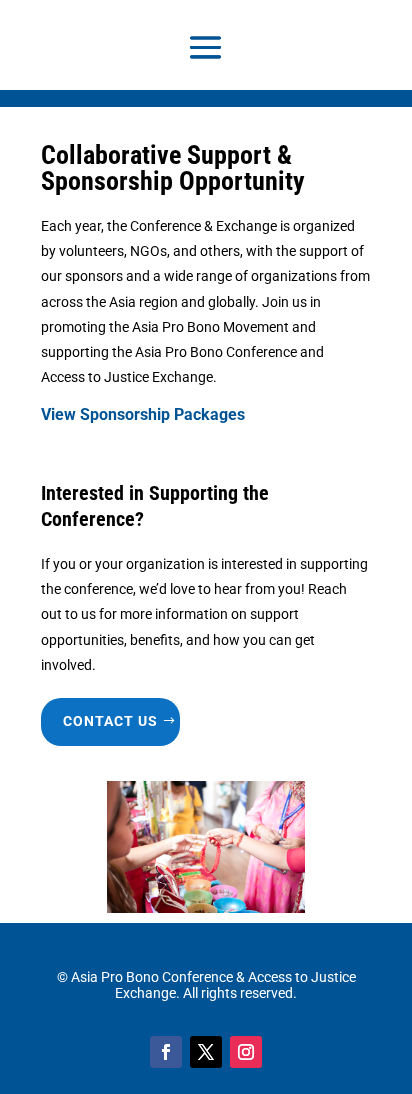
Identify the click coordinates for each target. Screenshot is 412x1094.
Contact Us (110, 721)
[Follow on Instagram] (246, 1052)
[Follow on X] (206, 1052)
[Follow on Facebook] (166, 1052)
